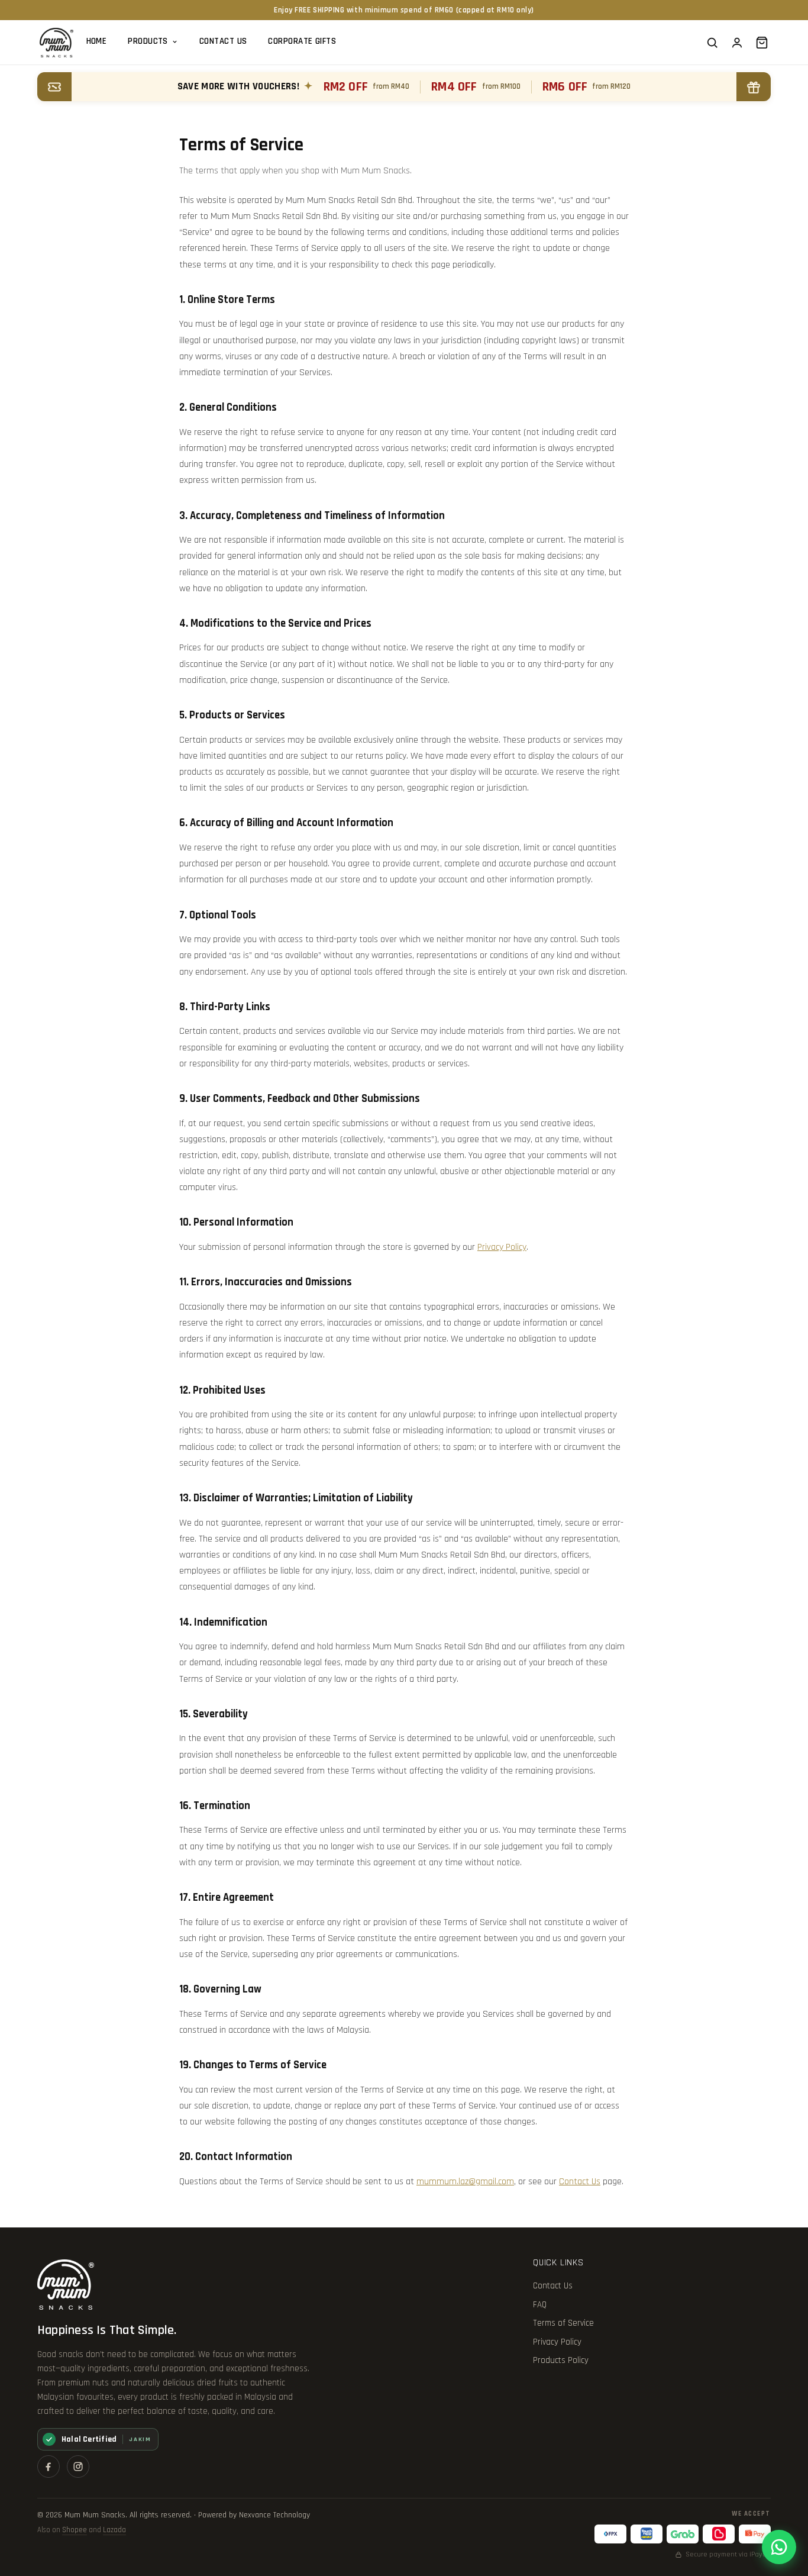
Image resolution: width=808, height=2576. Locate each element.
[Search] (712, 43)
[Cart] (762, 43)
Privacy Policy (502, 1247)
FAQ (540, 2305)
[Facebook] (49, 2467)
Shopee (75, 2530)
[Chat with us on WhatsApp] (779, 2547)
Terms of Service (563, 2323)
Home (97, 41)
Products (148, 41)
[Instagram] (78, 2467)
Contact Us (223, 41)
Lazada (114, 2530)
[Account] (737, 43)
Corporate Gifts (302, 41)
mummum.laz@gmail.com (465, 2182)
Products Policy (561, 2360)
